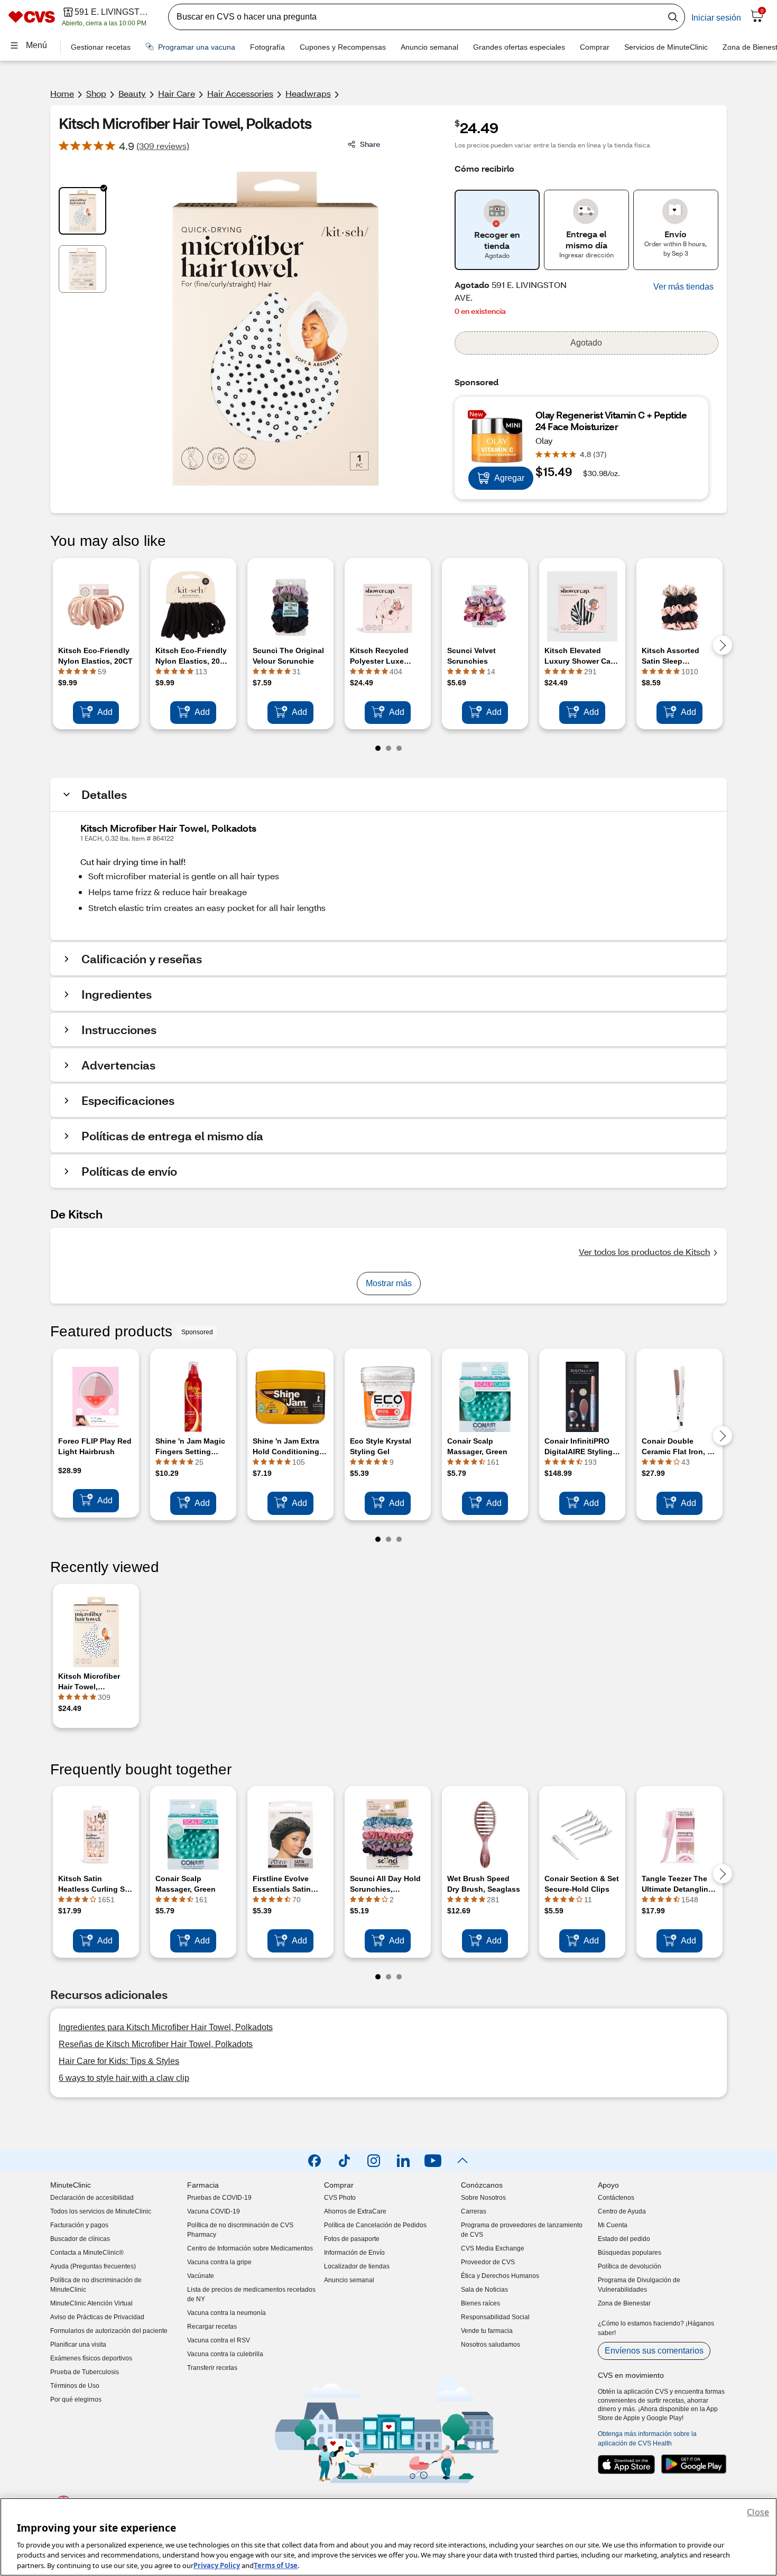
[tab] (82, 211)
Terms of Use (276, 2565)
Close (758, 2512)
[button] (683, 287)
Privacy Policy (217, 2565)
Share (370, 144)
